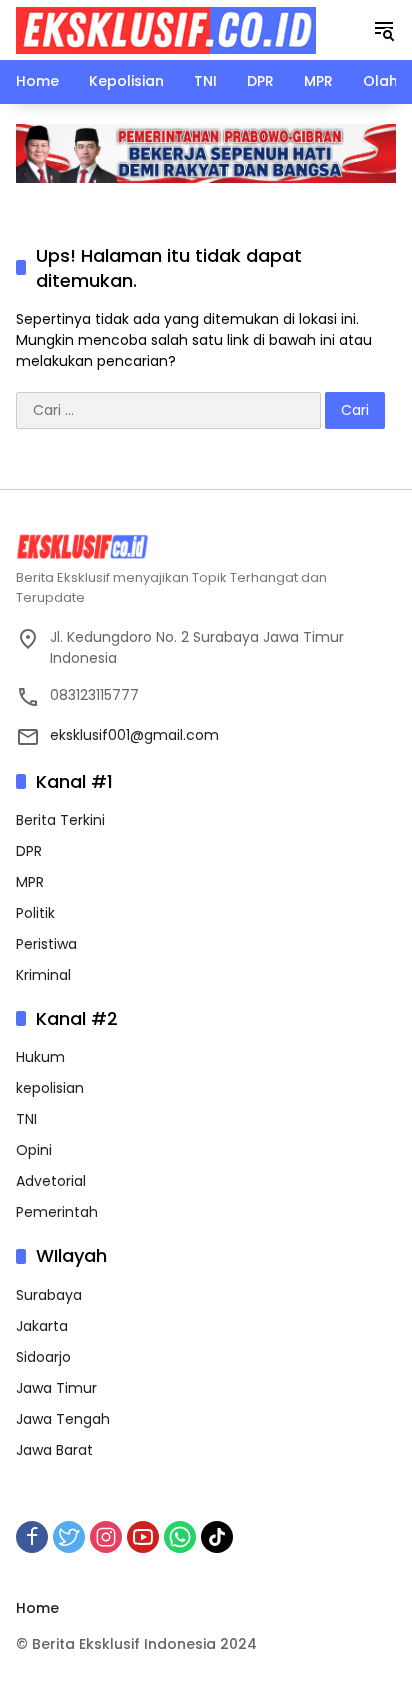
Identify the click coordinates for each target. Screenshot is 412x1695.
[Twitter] (69, 1537)
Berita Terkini (60, 820)
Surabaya (49, 1295)
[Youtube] (143, 1537)
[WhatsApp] (180, 1537)
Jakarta (42, 1326)
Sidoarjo (43, 1357)
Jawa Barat (54, 1450)
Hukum (40, 1057)
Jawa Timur (56, 1388)
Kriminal (43, 975)
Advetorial (51, 1181)
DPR (29, 851)
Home (37, 1608)
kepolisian (50, 1088)
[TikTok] (217, 1537)
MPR (30, 882)
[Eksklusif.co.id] (166, 29)
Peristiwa (46, 944)
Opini (34, 1150)
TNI (26, 1119)
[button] (384, 30)
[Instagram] (106, 1537)
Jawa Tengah (63, 1419)
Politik (35, 913)
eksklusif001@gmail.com (134, 735)
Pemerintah (57, 1212)
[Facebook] (32, 1537)
